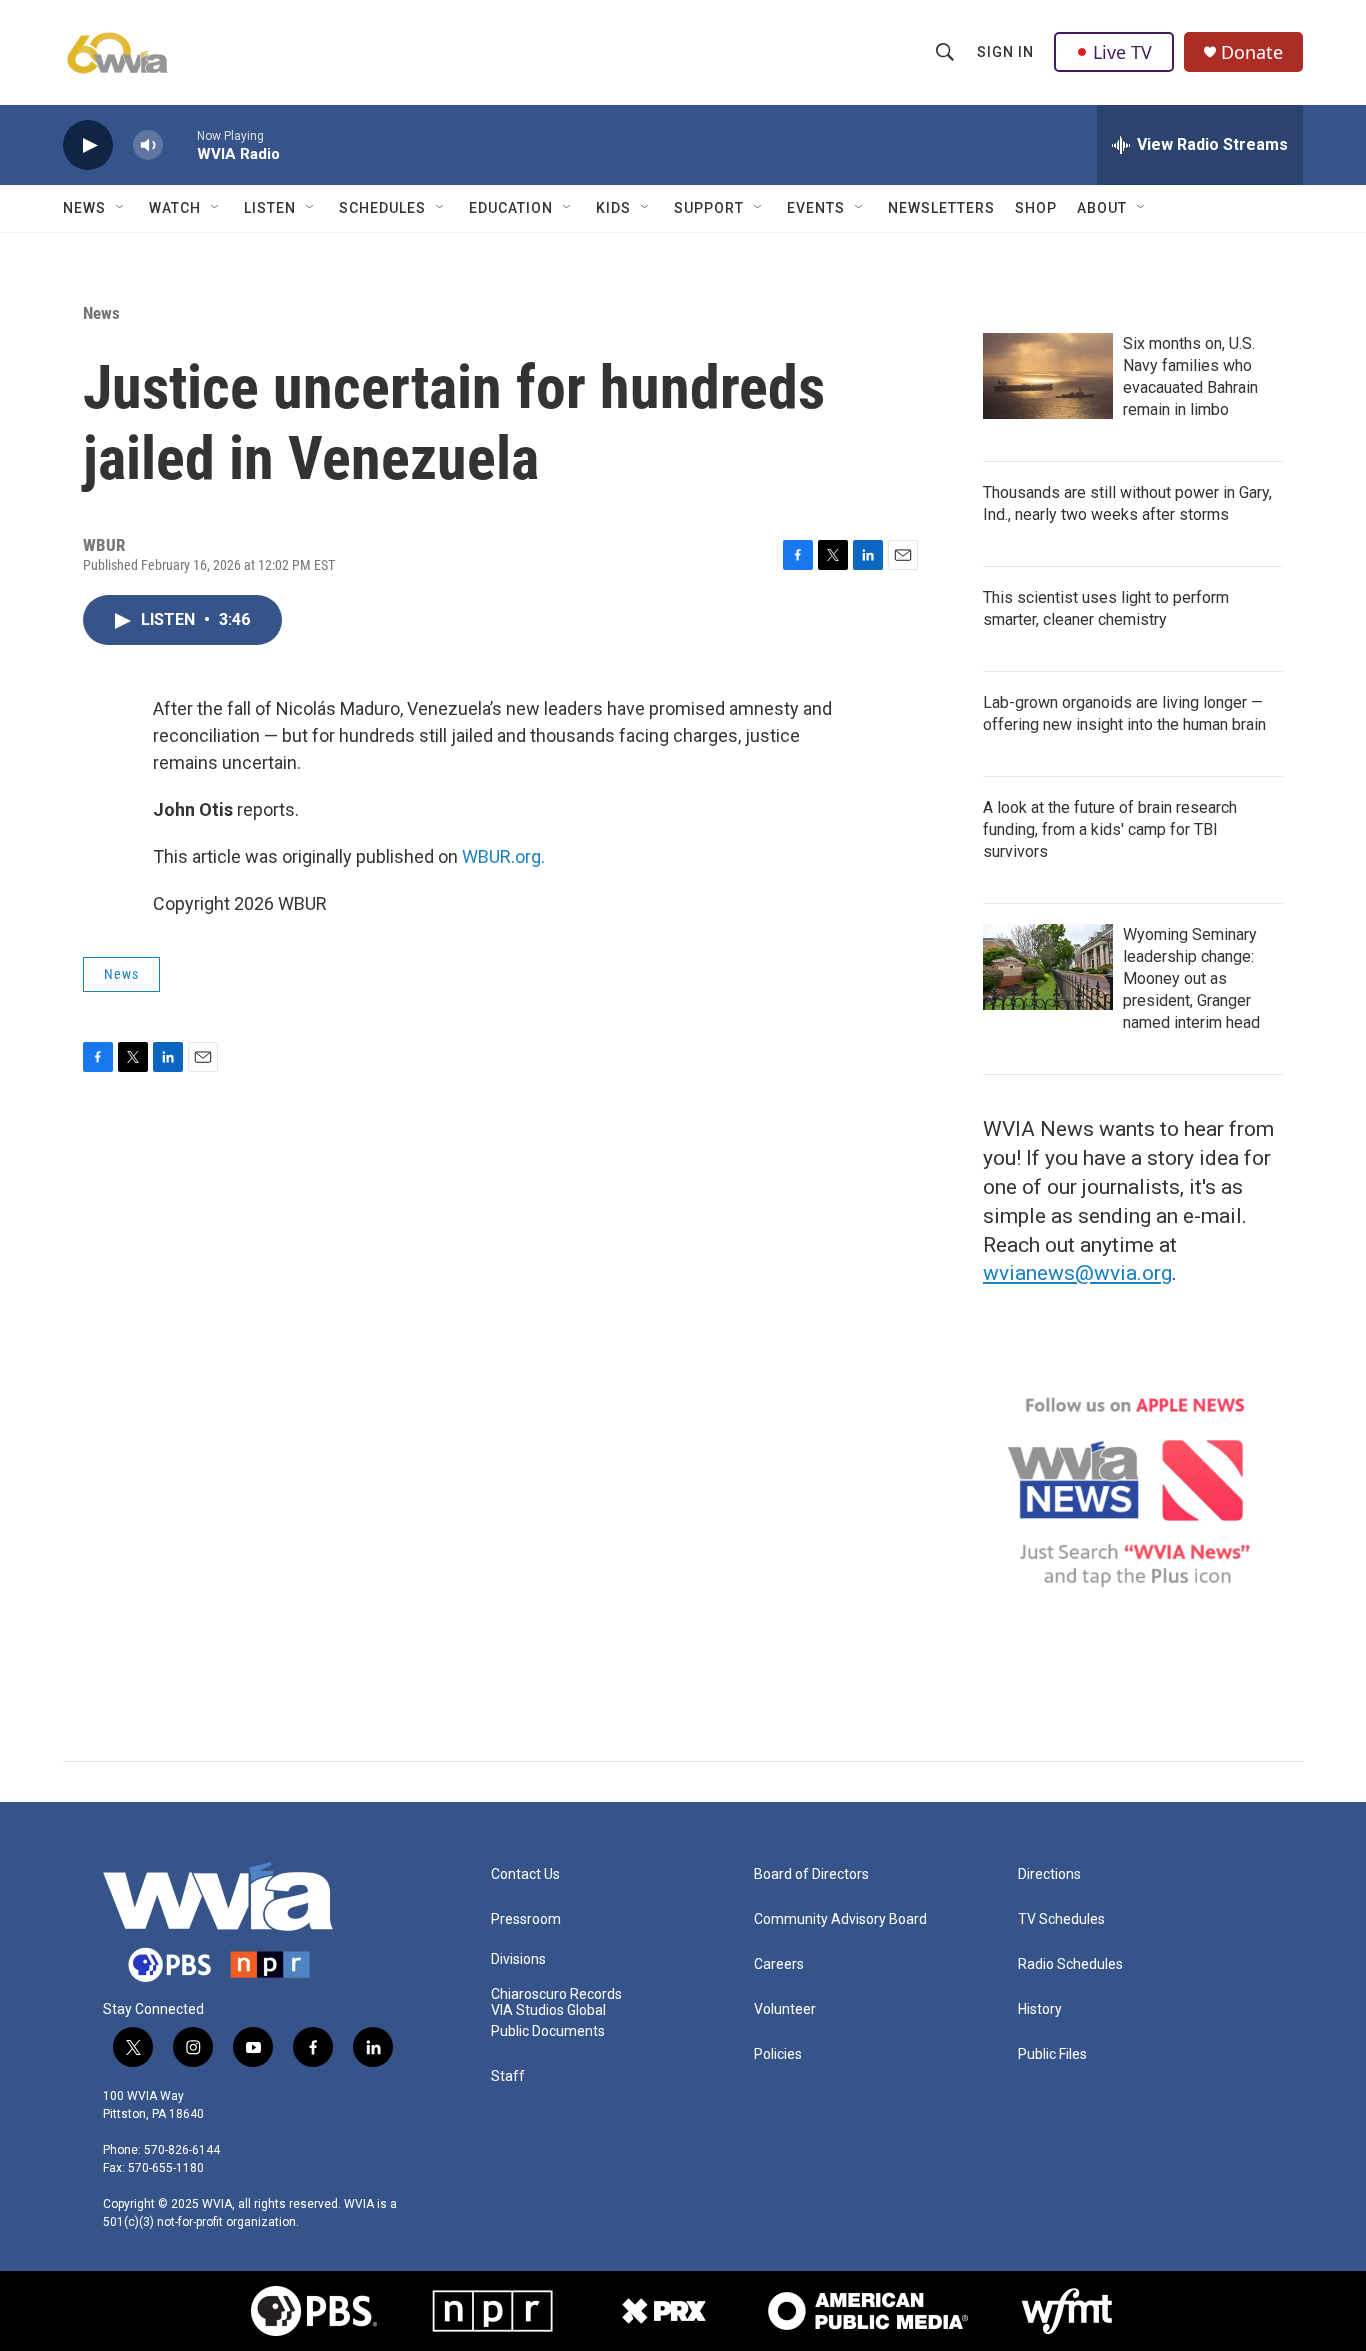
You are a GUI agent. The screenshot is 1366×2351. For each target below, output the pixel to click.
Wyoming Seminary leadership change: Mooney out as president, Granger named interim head (1191, 978)
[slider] (180, 144)
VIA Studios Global (548, 2010)
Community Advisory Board (840, 1919)
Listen (270, 208)
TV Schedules (1061, 1919)
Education (511, 208)
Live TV (1122, 52)
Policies (778, 2054)
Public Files (1052, 2054)
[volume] (148, 145)
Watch (175, 208)
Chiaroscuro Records (556, 1994)
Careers (779, 1964)
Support (709, 208)
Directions (1049, 1874)
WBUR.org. (503, 856)
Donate (1252, 52)
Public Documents (548, 2031)
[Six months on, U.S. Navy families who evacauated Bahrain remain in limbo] (1048, 376)
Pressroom (526, 1919)
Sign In (1005, 52)
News (84, 208)
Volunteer (785, 2009)
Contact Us (525, 1874)
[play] (88, 145)
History (1040, 2009)
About (1102, 208)
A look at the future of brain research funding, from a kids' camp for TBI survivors (1110, 829)
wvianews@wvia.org (1077, 1273)
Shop (1036, 208)
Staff (508, 2076)
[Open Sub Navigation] (121, 208)
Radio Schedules (1070, 1964)
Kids (613, 208)
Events (816, 208)
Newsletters (941, 208)
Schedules (382, 208)
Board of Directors (811, 1874)
